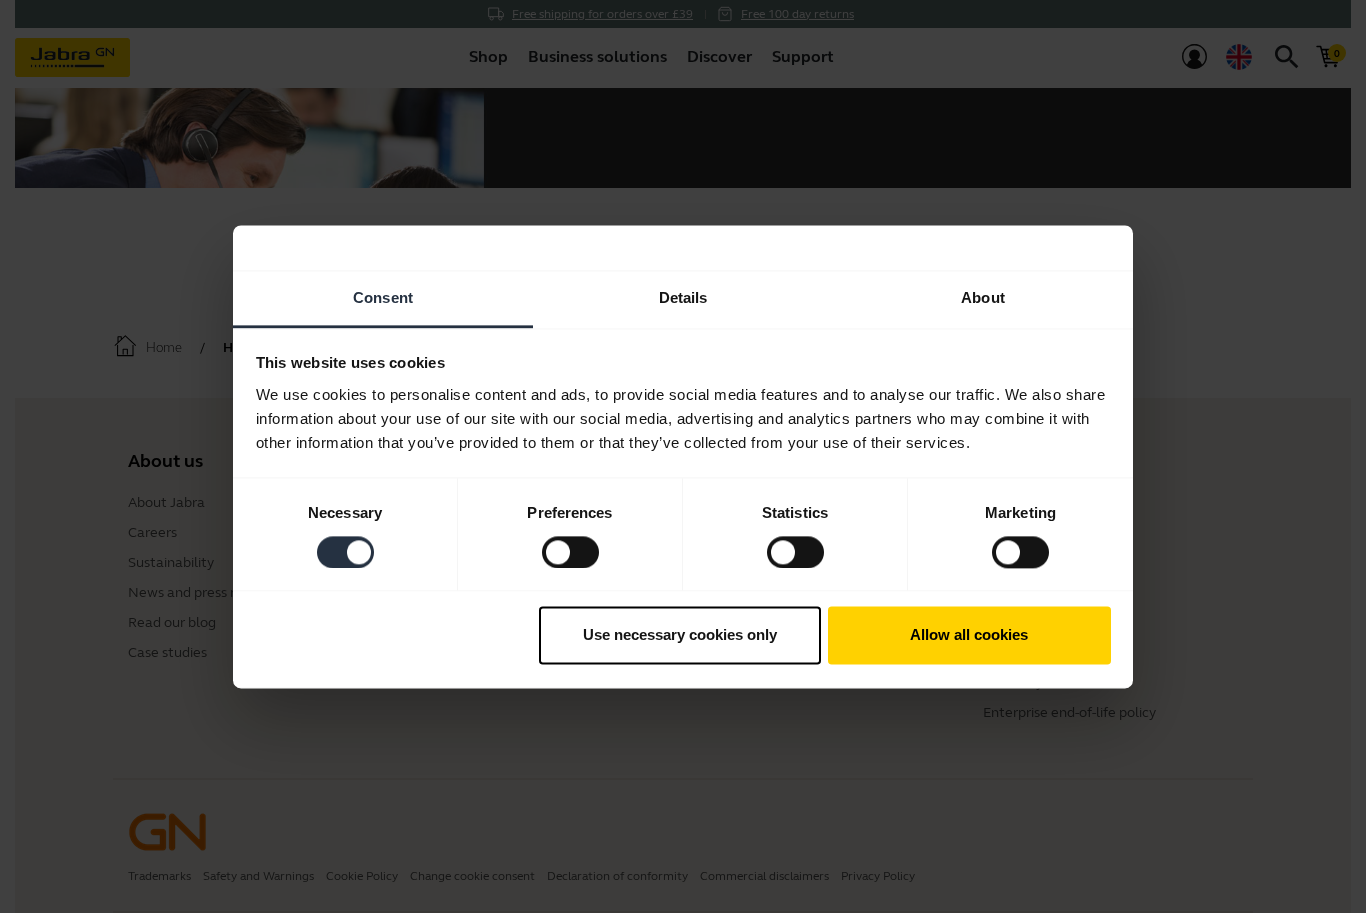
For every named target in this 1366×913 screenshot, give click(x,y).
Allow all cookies (969, 635)
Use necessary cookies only (680, 635)
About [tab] (983, 297)
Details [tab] (683, 297)
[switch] (570, 552)
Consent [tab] (383, 297)
